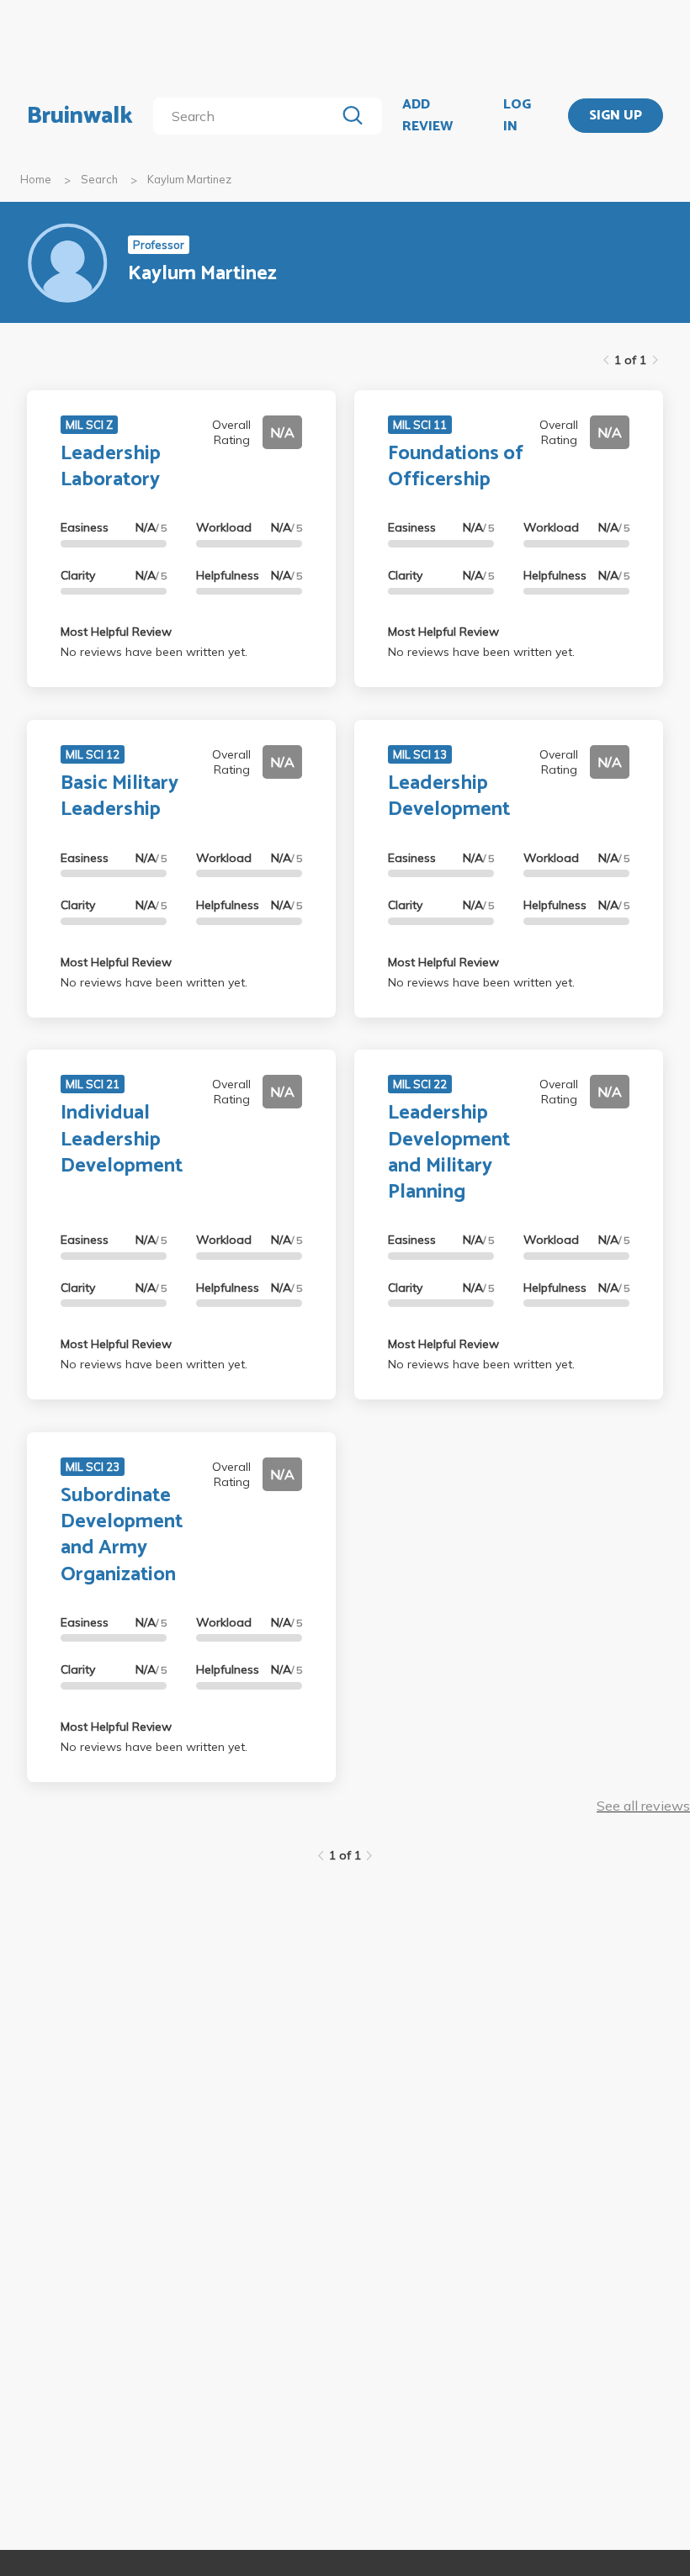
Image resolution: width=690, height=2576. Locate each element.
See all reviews (643, 1806)
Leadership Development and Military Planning (449, 1153)
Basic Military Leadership (119, 796)
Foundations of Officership (456, 467)
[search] (247, 116)
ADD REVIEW (427, 116)
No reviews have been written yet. (154, 652)
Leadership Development (449, 796)
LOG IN (517, 116)
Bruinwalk (80, 116)
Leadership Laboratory (111, 467)
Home (36, 179)
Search (99, 179)
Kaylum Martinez (189, 179)
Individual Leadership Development (122, 1139)
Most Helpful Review (116, 632)
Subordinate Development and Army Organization (122, 1535)
